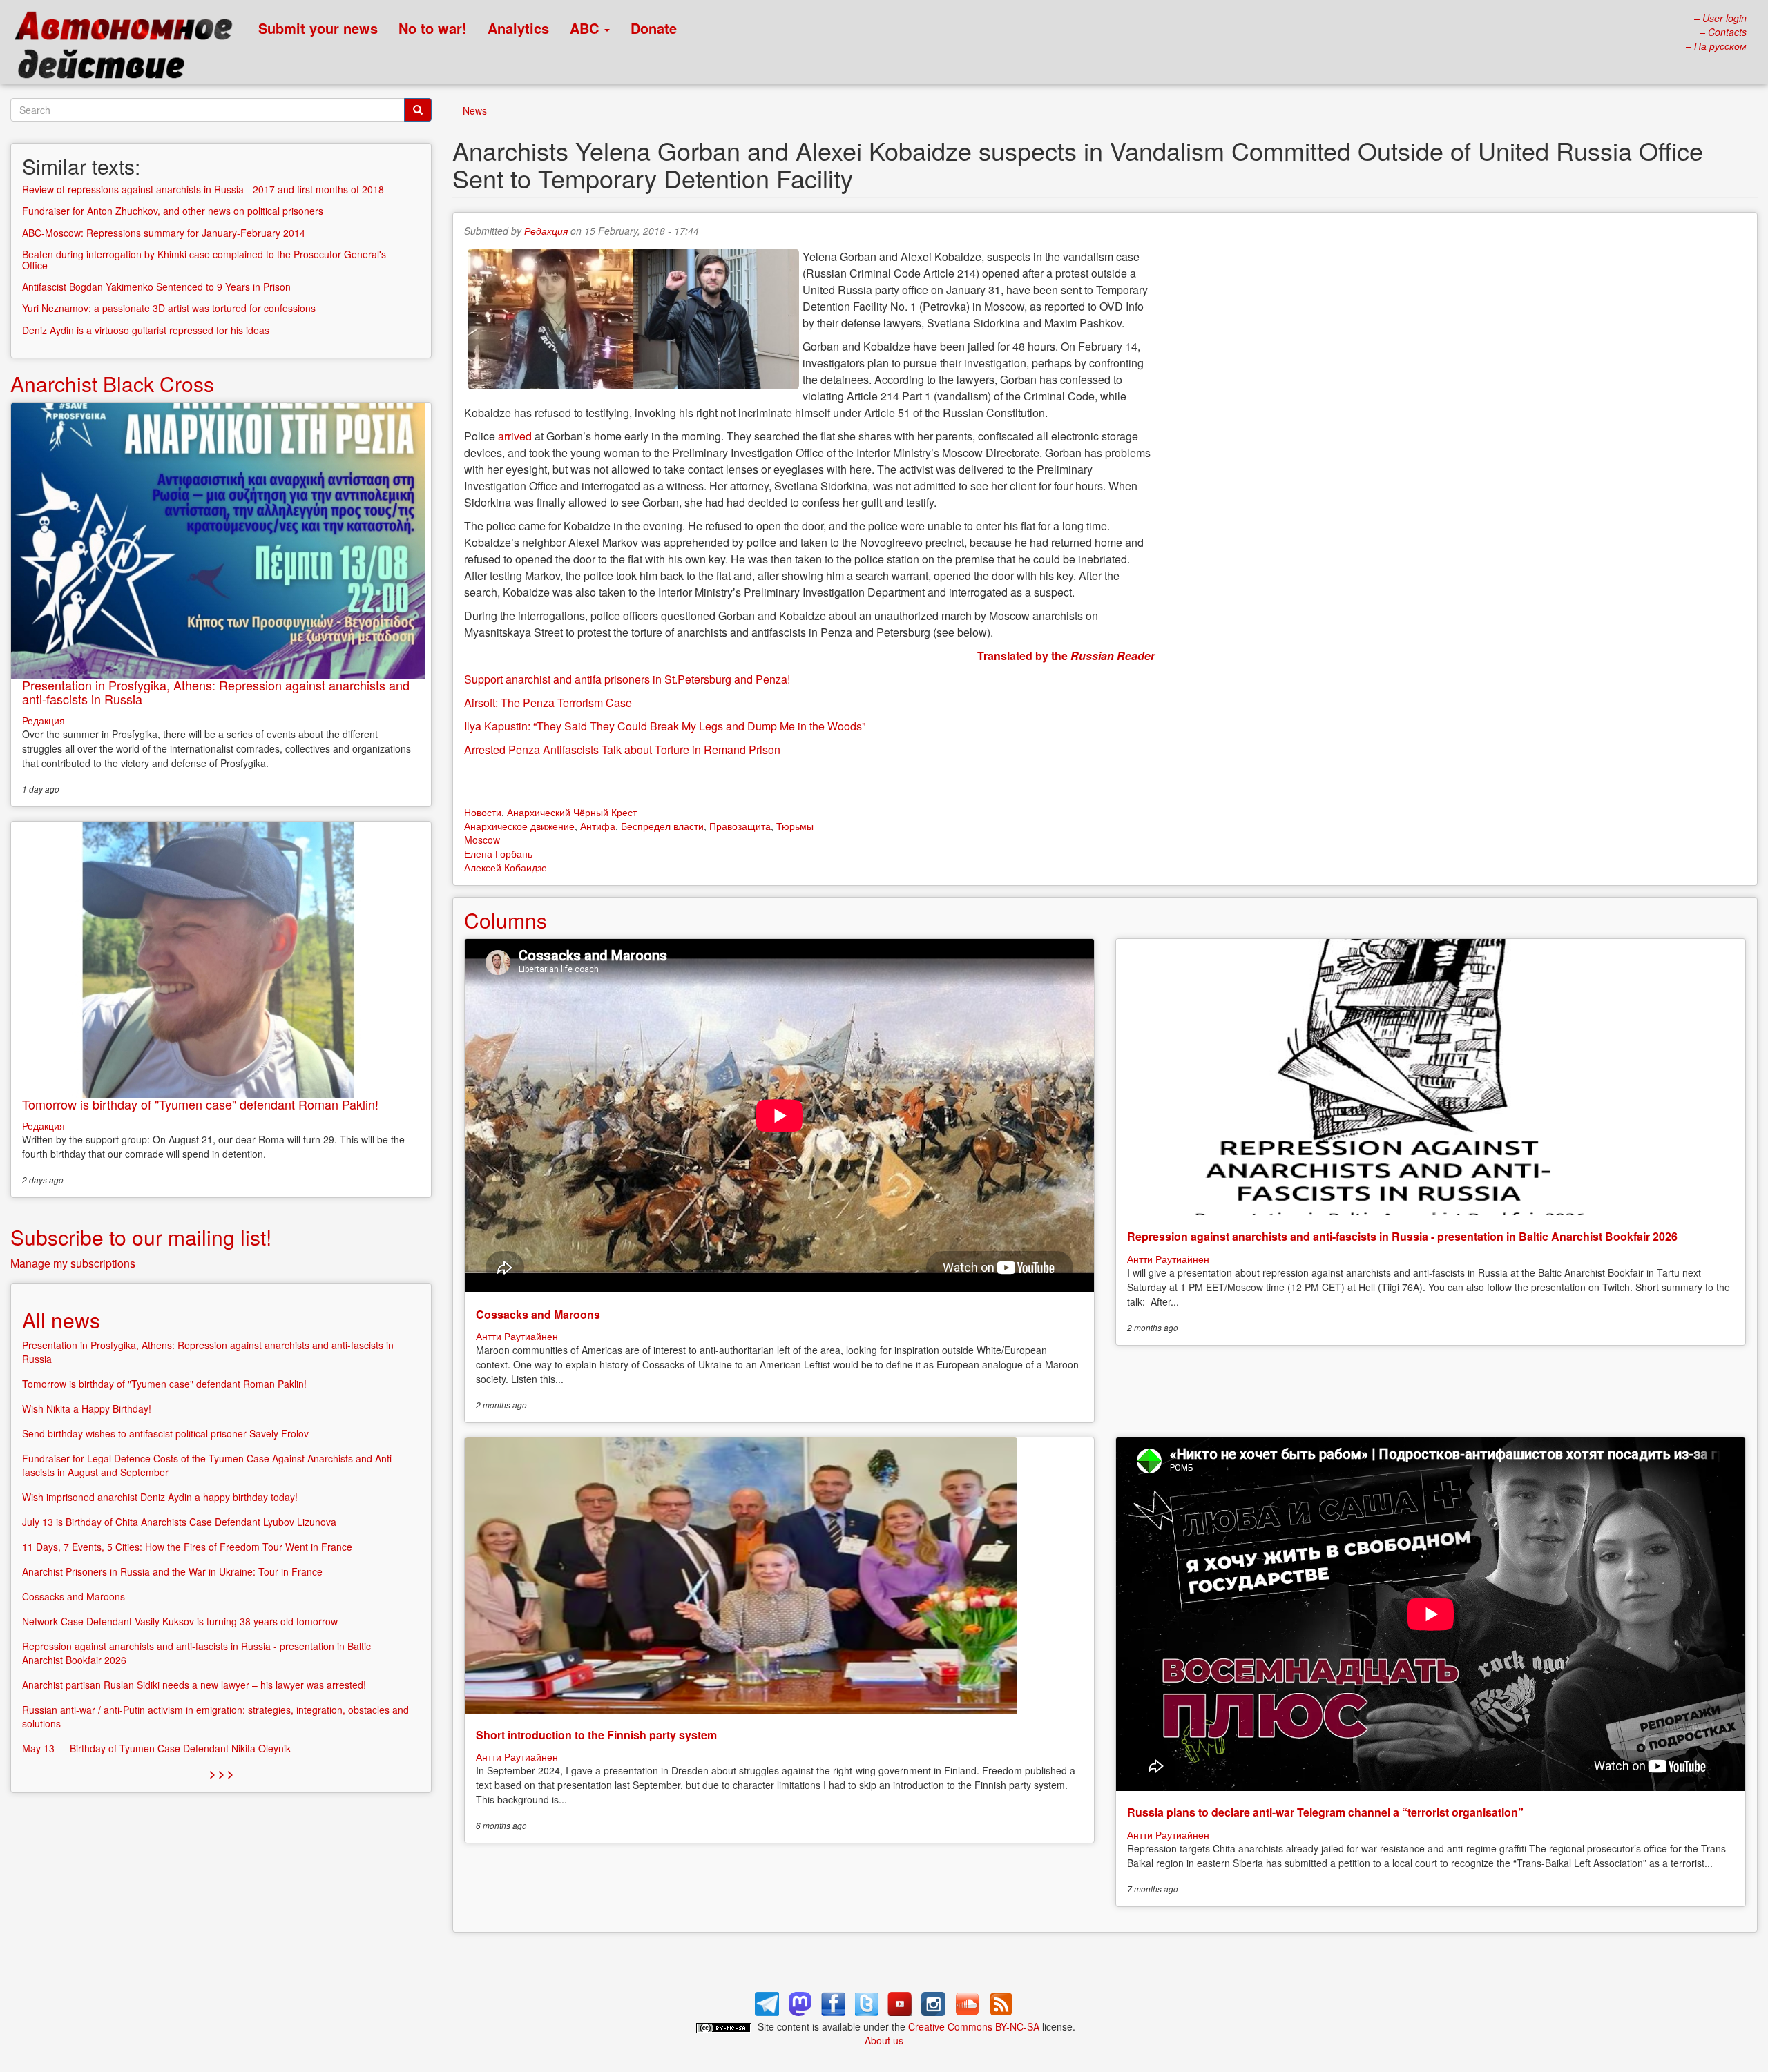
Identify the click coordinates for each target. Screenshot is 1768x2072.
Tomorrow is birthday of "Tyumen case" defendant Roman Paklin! (200, 1104)
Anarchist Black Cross (112, 384)
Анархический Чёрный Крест (572, 812)
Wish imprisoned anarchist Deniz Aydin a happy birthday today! (160, 1497)
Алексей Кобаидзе (506, 867)
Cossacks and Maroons (538, 1314)
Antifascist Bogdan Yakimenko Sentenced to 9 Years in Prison (156, 287)
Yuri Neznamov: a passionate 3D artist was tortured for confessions (169, 308)
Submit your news (318, 28)
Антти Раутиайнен (517, 1336)
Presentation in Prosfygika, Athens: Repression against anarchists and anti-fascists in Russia (216, 692)
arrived (515, 436)
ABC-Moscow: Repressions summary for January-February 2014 (164, 233)
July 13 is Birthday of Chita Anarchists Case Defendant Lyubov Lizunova (179, 1522)
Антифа (598, 826)
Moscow (482, 840)
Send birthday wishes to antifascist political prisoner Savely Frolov (165, 1433)
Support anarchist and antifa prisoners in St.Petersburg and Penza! (627, 679)
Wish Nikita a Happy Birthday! (87, 1408)
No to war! (433, 28)
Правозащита (740, 826)
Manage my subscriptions (73, 1263)
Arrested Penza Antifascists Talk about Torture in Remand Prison (622, 749)
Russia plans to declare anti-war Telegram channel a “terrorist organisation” (1325, 1812)
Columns (506, 920)
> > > (221, 1773)
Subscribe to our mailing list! (141, 1237)
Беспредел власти (662, 826)
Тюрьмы (795, 826)
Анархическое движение (519, 826)
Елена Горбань (498, 853)
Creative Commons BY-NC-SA (974, 2026)
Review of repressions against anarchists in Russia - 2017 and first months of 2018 (203, 189)
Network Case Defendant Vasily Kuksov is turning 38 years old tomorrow (180, 1621)
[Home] (129, 48)
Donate (654, 28)
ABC (586, 28)
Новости (483, 812)
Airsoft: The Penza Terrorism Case (548, 703)
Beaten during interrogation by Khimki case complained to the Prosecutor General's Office (204, 259)
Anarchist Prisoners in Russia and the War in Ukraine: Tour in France (172, 1571)
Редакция (546, 231)
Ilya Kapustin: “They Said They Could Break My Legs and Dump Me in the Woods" (665, 726)
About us (884, 2040)
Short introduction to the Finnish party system (596, 1735)
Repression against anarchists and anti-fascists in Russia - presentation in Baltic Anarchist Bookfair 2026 (1402, 1236)
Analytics (518, 28)
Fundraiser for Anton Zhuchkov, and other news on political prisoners (173, 211)
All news (61, 1320)
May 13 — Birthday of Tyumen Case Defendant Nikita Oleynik (156, 1748)
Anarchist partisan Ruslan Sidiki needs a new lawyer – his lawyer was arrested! (194, 1685)
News (475, 110)
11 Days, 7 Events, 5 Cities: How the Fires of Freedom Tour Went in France (187, 1547)
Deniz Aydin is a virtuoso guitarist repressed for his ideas (146, 330)
